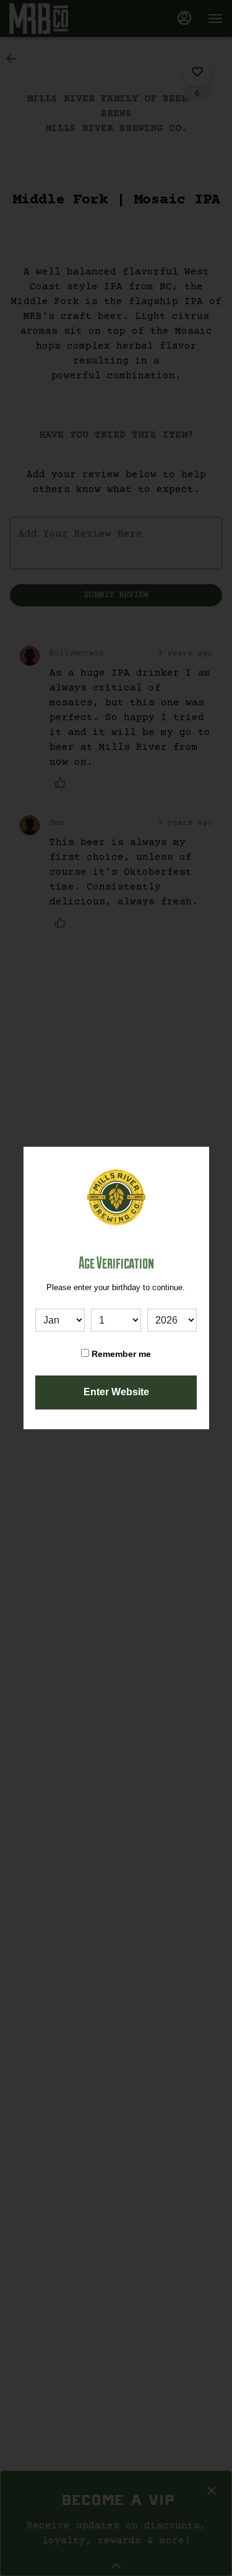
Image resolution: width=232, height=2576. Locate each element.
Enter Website (116, 1392)
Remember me (120, 1354)
